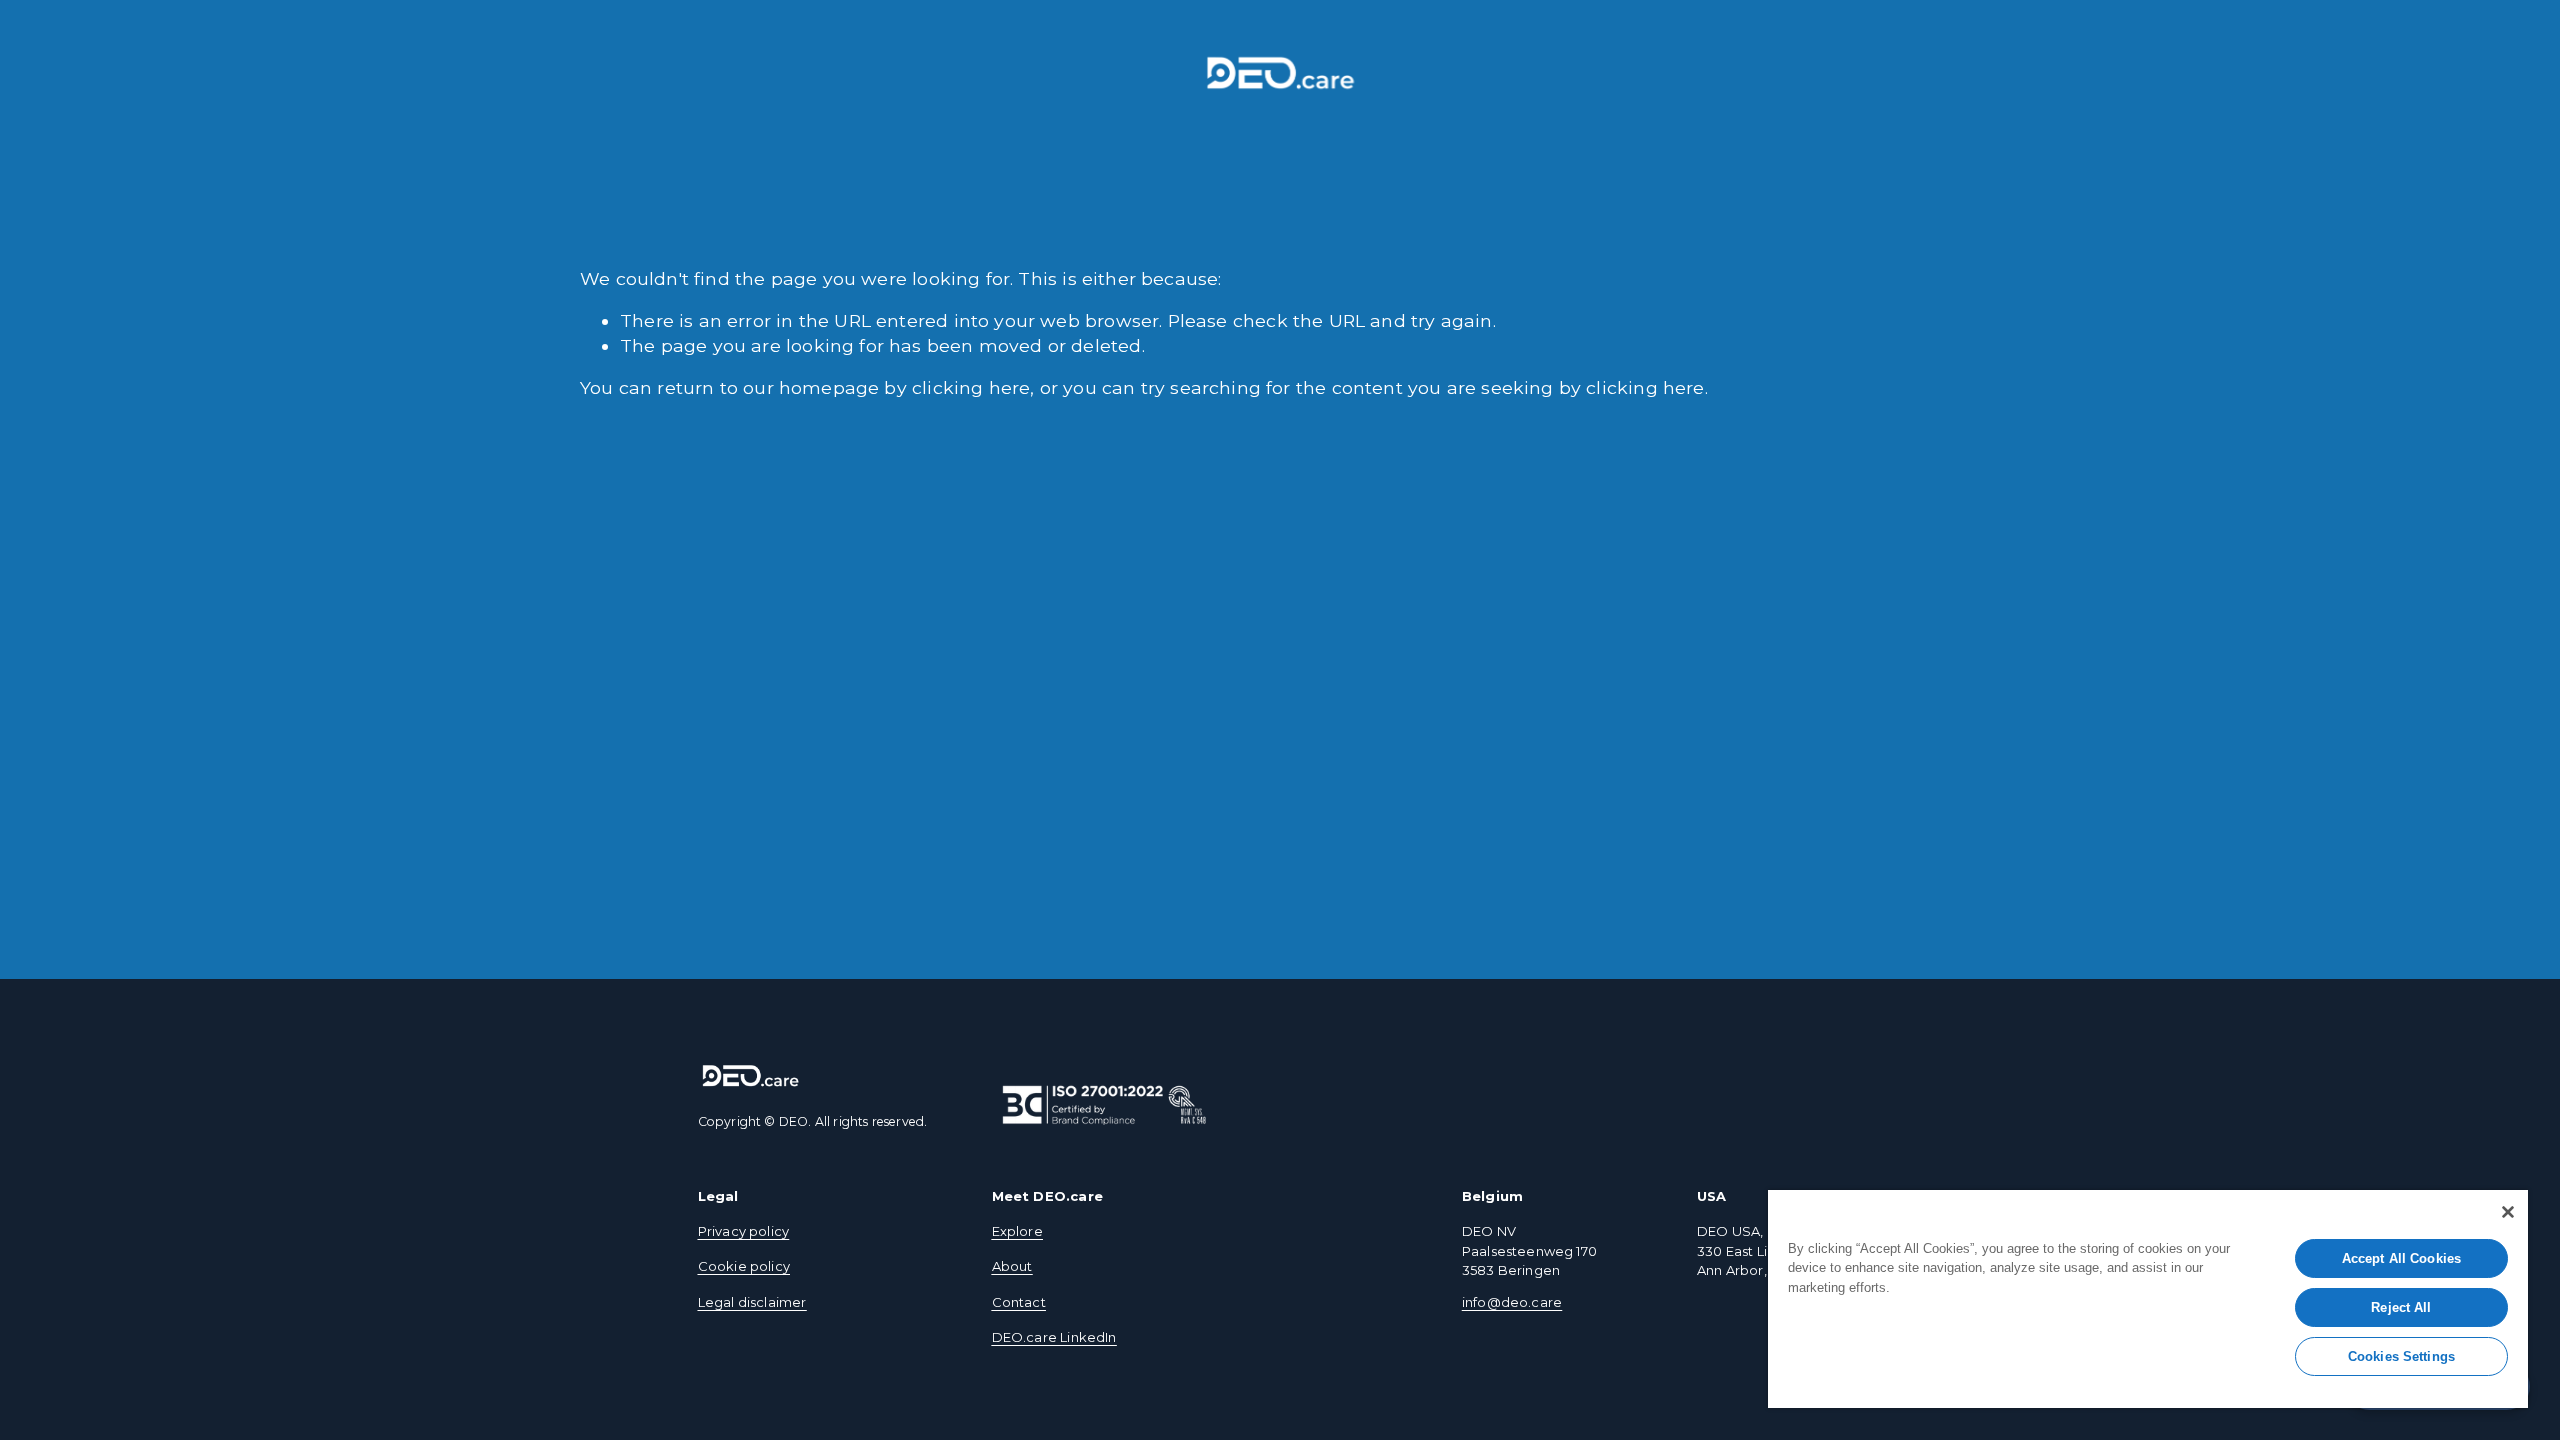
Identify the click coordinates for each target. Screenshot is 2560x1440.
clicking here (971, 387)
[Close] (2508, 1212)
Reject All (2401, 1307)
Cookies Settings (2401, 1356)
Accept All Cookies (2401, 1258)
